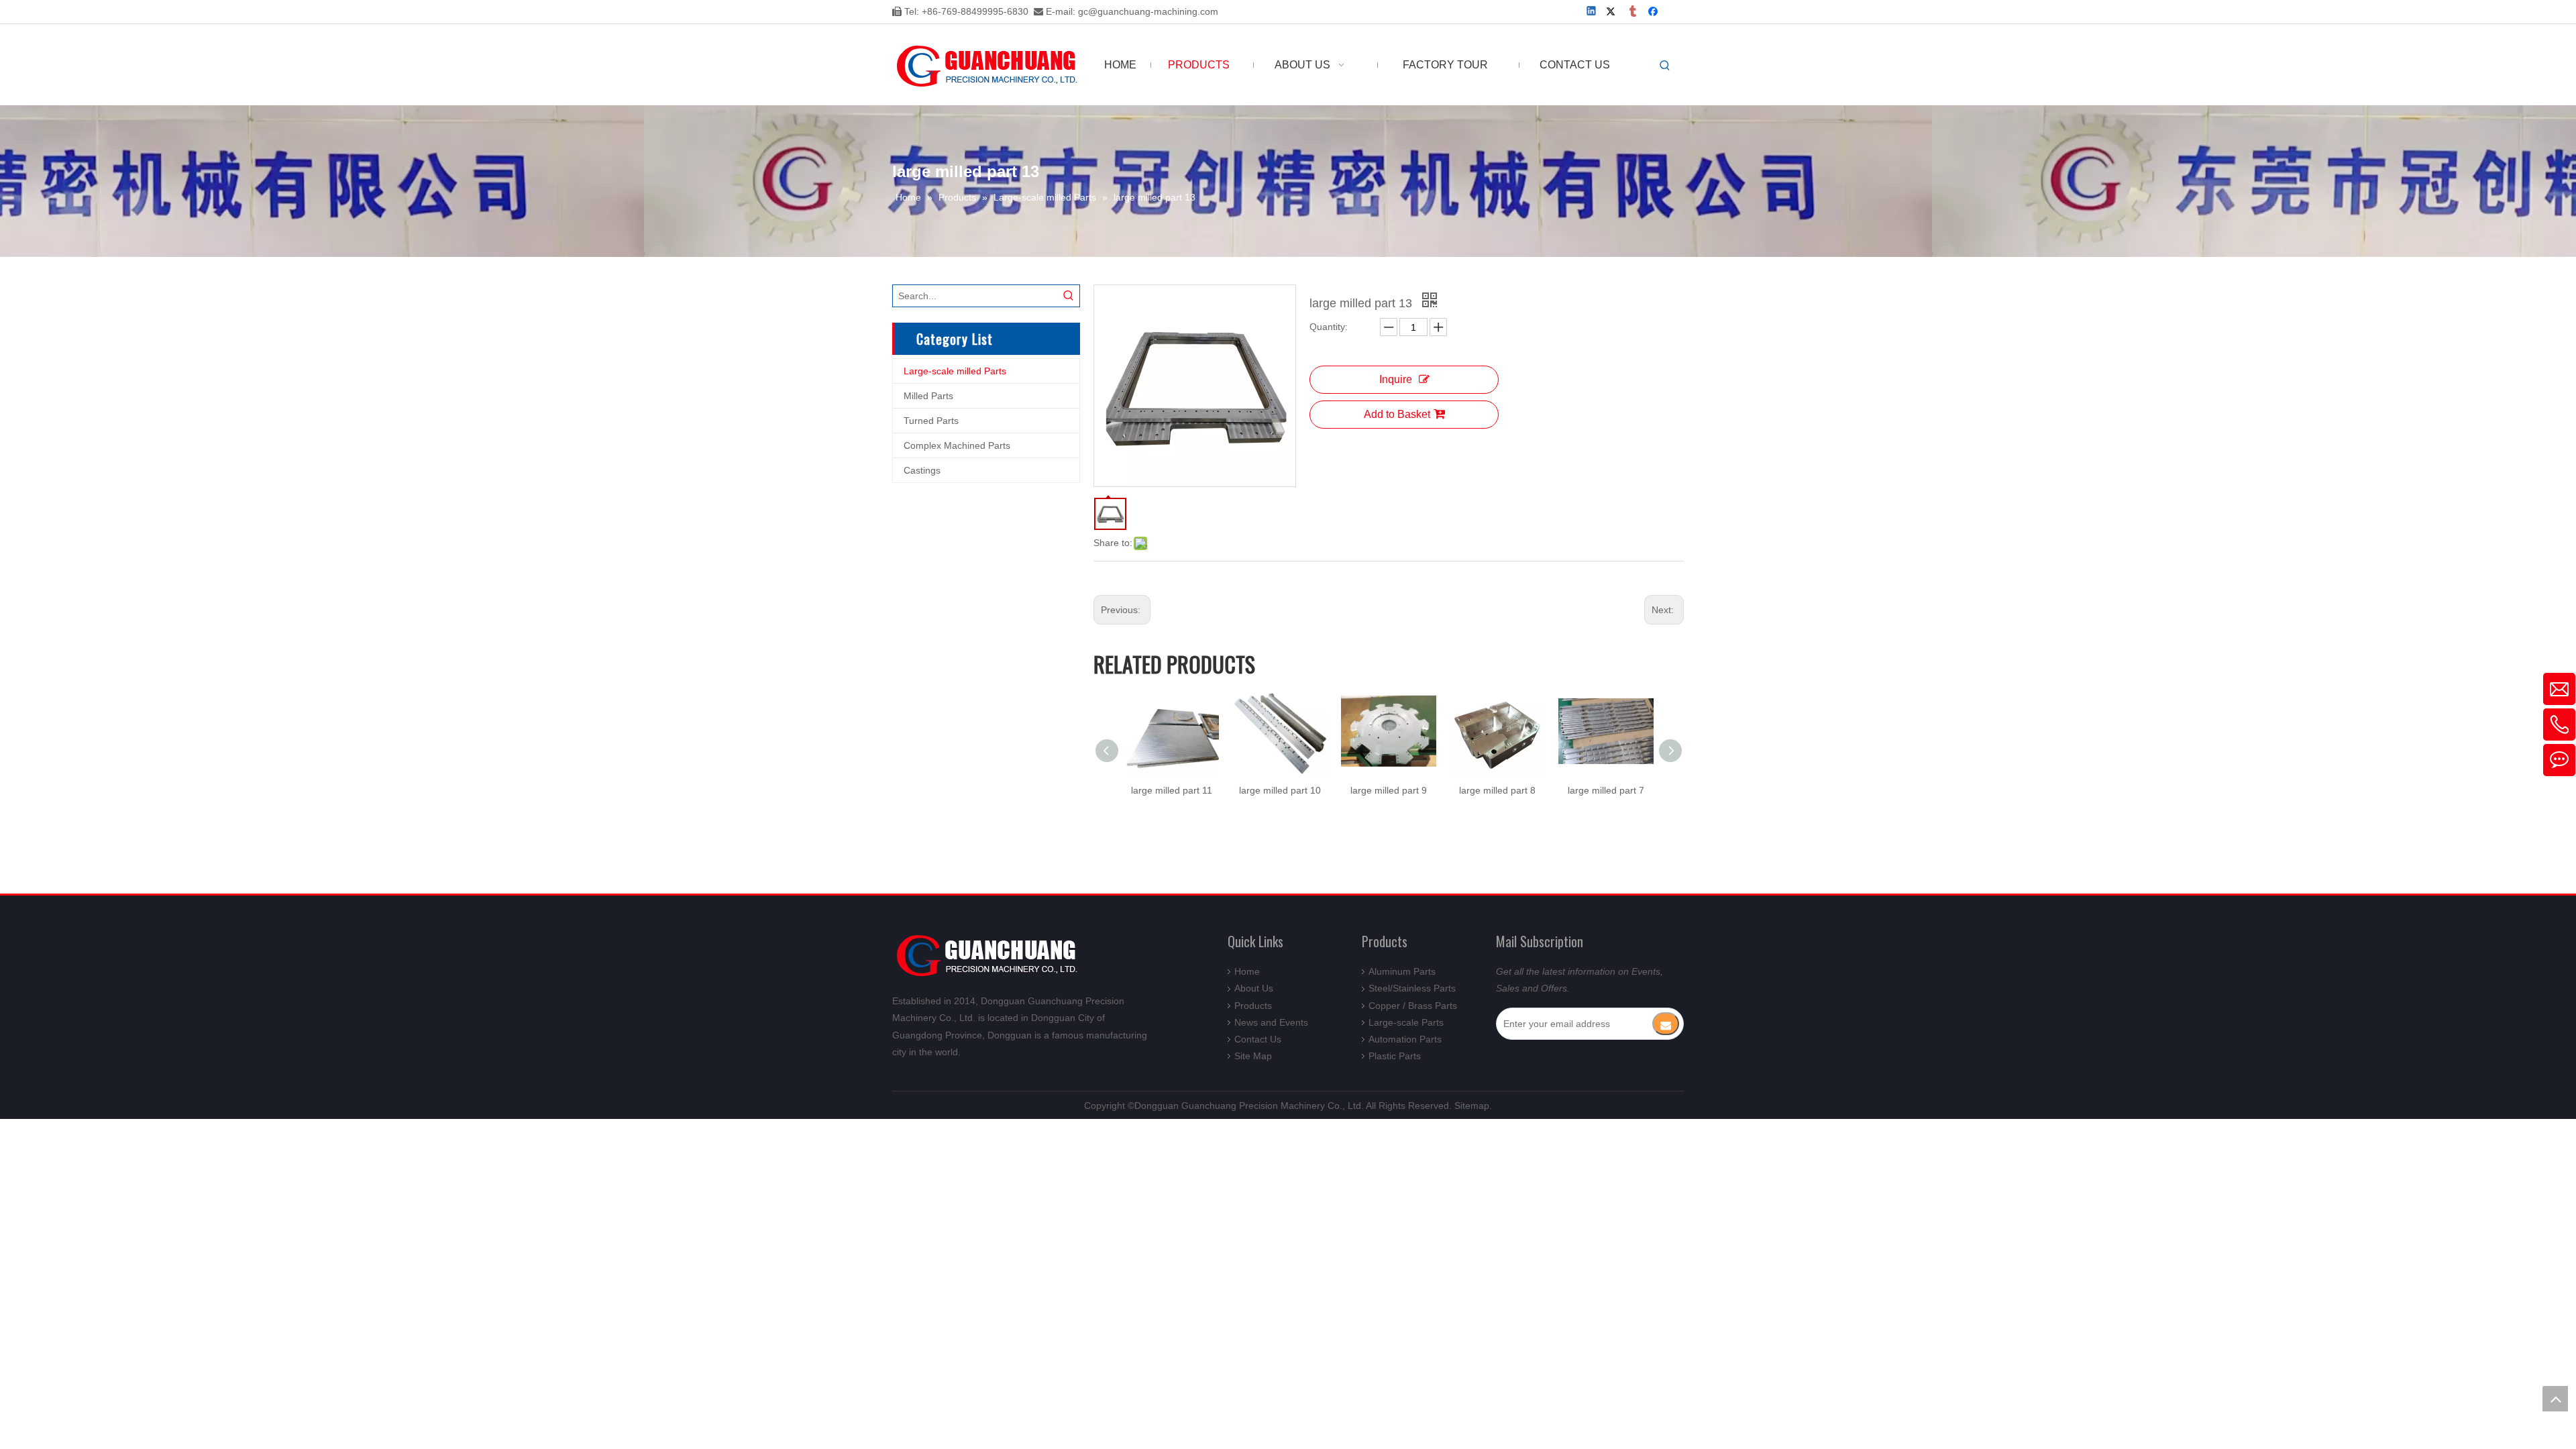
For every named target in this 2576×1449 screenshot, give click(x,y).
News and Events (1271, 1022)
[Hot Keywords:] (1665, 66)
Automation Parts (1405, 1039)
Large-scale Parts (1406, 1022)
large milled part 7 (1606, 790)
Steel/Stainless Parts (1412, 988)
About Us (1254, 988)
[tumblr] (1634, 12)
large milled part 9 (1389, 790)
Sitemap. (1473, 1106)
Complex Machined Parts (957, 445)
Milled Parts (928, 396)
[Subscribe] (1666, 1024)
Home (1247, 971)
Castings (922, 470)
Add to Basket (1397, 414)
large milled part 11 (1172, 790)
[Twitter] (1613, 12)
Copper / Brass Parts (1413, 1006)
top (2555, 1399)
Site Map (1253, 1056)
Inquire (1396, 379)
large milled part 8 (1497, 790)
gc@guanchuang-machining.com (1148, 11)
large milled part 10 (1280, 790)
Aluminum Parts (1402, 971)
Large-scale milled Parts (955, 371)
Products (1253, 1006)
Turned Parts (931, 421)
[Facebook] (1655, 12)
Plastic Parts (1395, 1056)
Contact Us (1258, 1039)
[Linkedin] (1592, 12)
